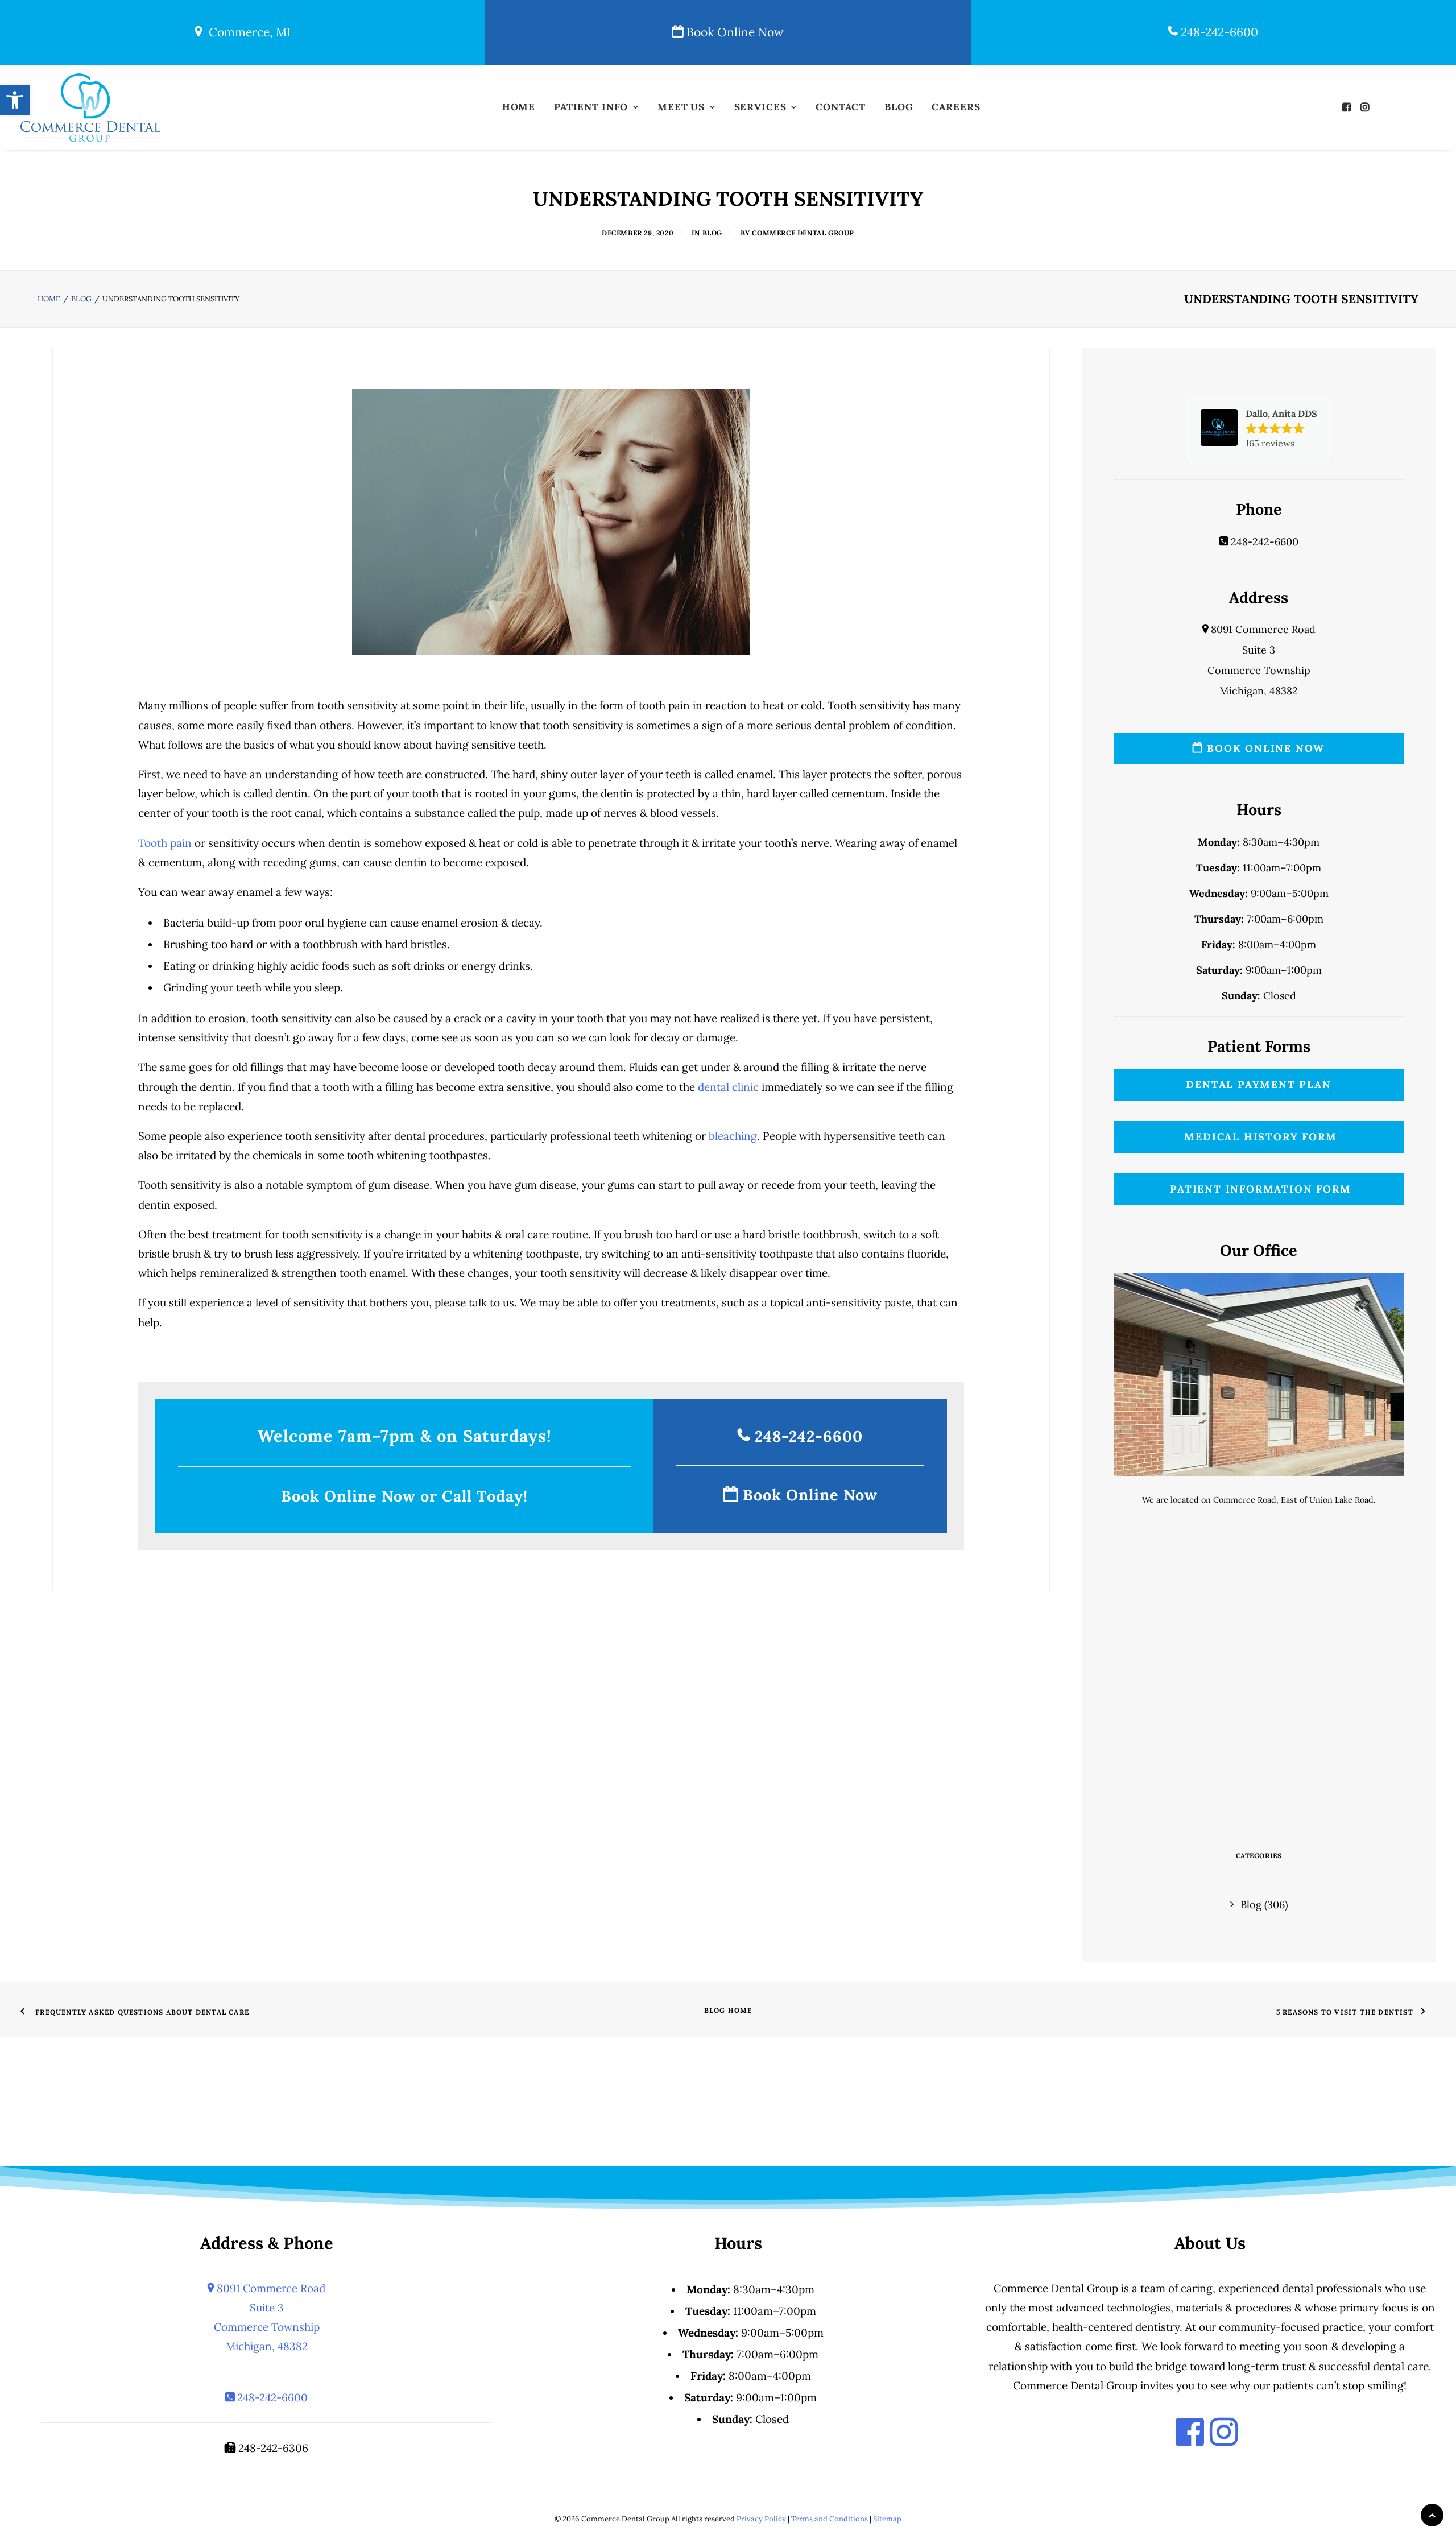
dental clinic (728, 1087)
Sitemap (887, 2519)
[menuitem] (519, 107)
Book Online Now (733, 32)
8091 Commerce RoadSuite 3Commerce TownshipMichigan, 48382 (270, 2317)
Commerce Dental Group (803, 233)
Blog (899, 107)
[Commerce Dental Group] (90, 107)
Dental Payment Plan (1258, 1084)
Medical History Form (1259, 1137)
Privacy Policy (761, 2519)
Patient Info (591, 107)
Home (519, 107)
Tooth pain (165, 843)
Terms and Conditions (830, 2519)
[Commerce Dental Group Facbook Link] (1190, 2433)
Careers (956, 107)
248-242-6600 (1218, 32)
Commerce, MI (246, 32)
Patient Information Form (1259, 1189)
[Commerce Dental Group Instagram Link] (1224, 2433)
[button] (1349, 107)
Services (760, 107)
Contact (841, 107)
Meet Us (681, 107)
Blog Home (728, 2010)
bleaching (733, 1136)
